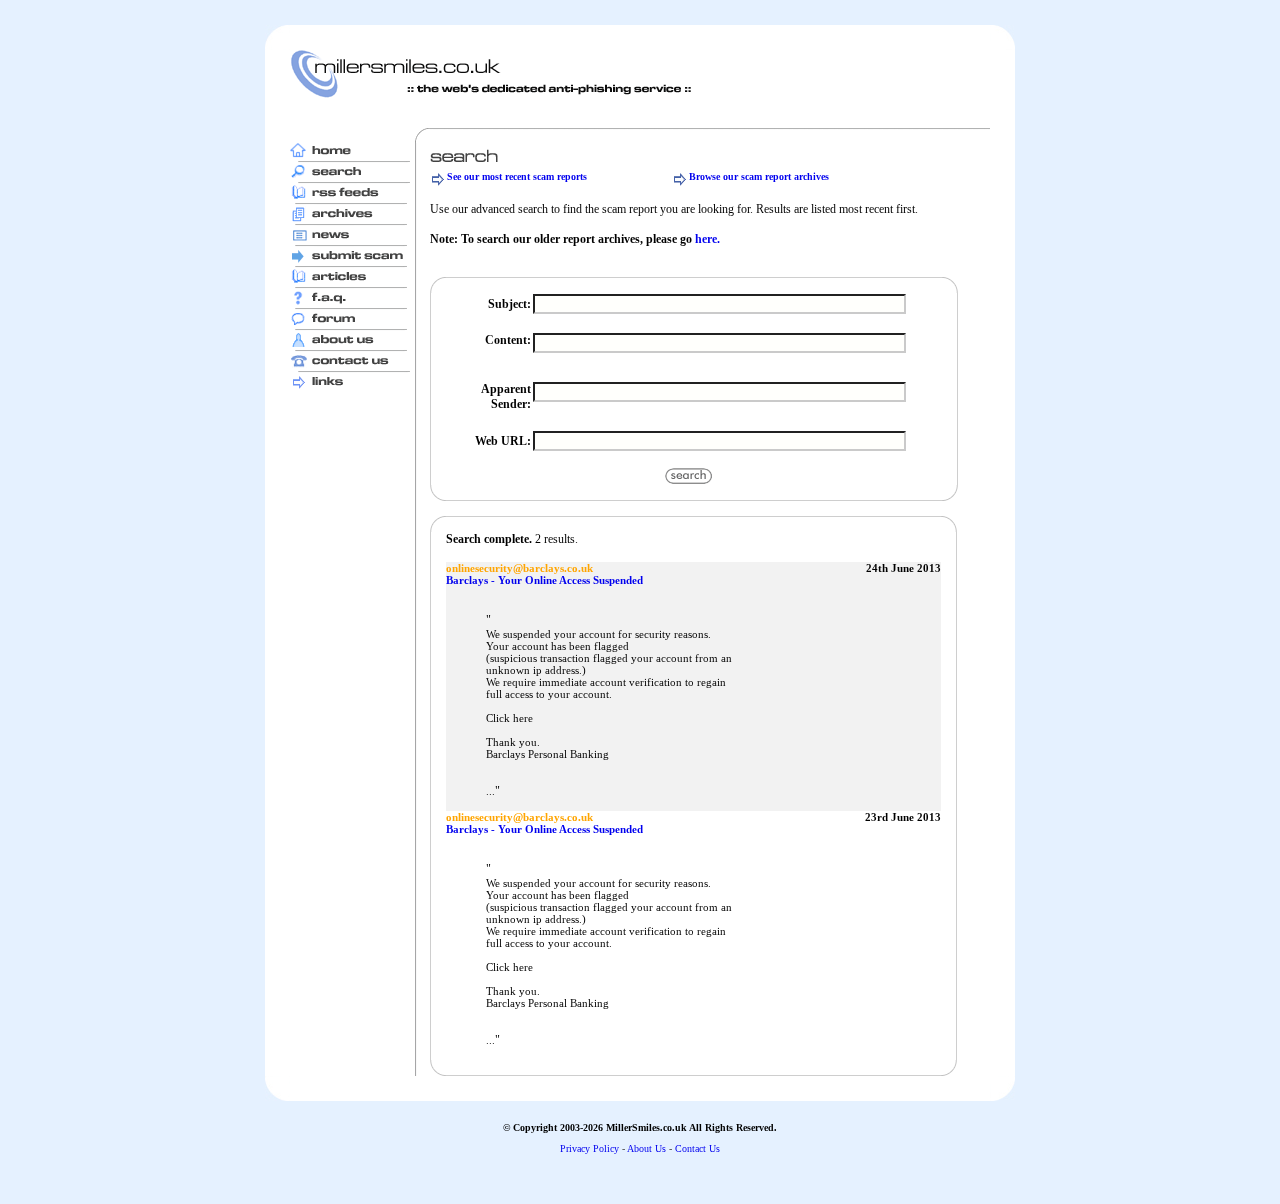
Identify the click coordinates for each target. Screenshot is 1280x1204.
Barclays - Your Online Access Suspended (544, 580)
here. (707, 239)
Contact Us (697, 1148)
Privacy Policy (589, 1148)
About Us (646, 1148)
